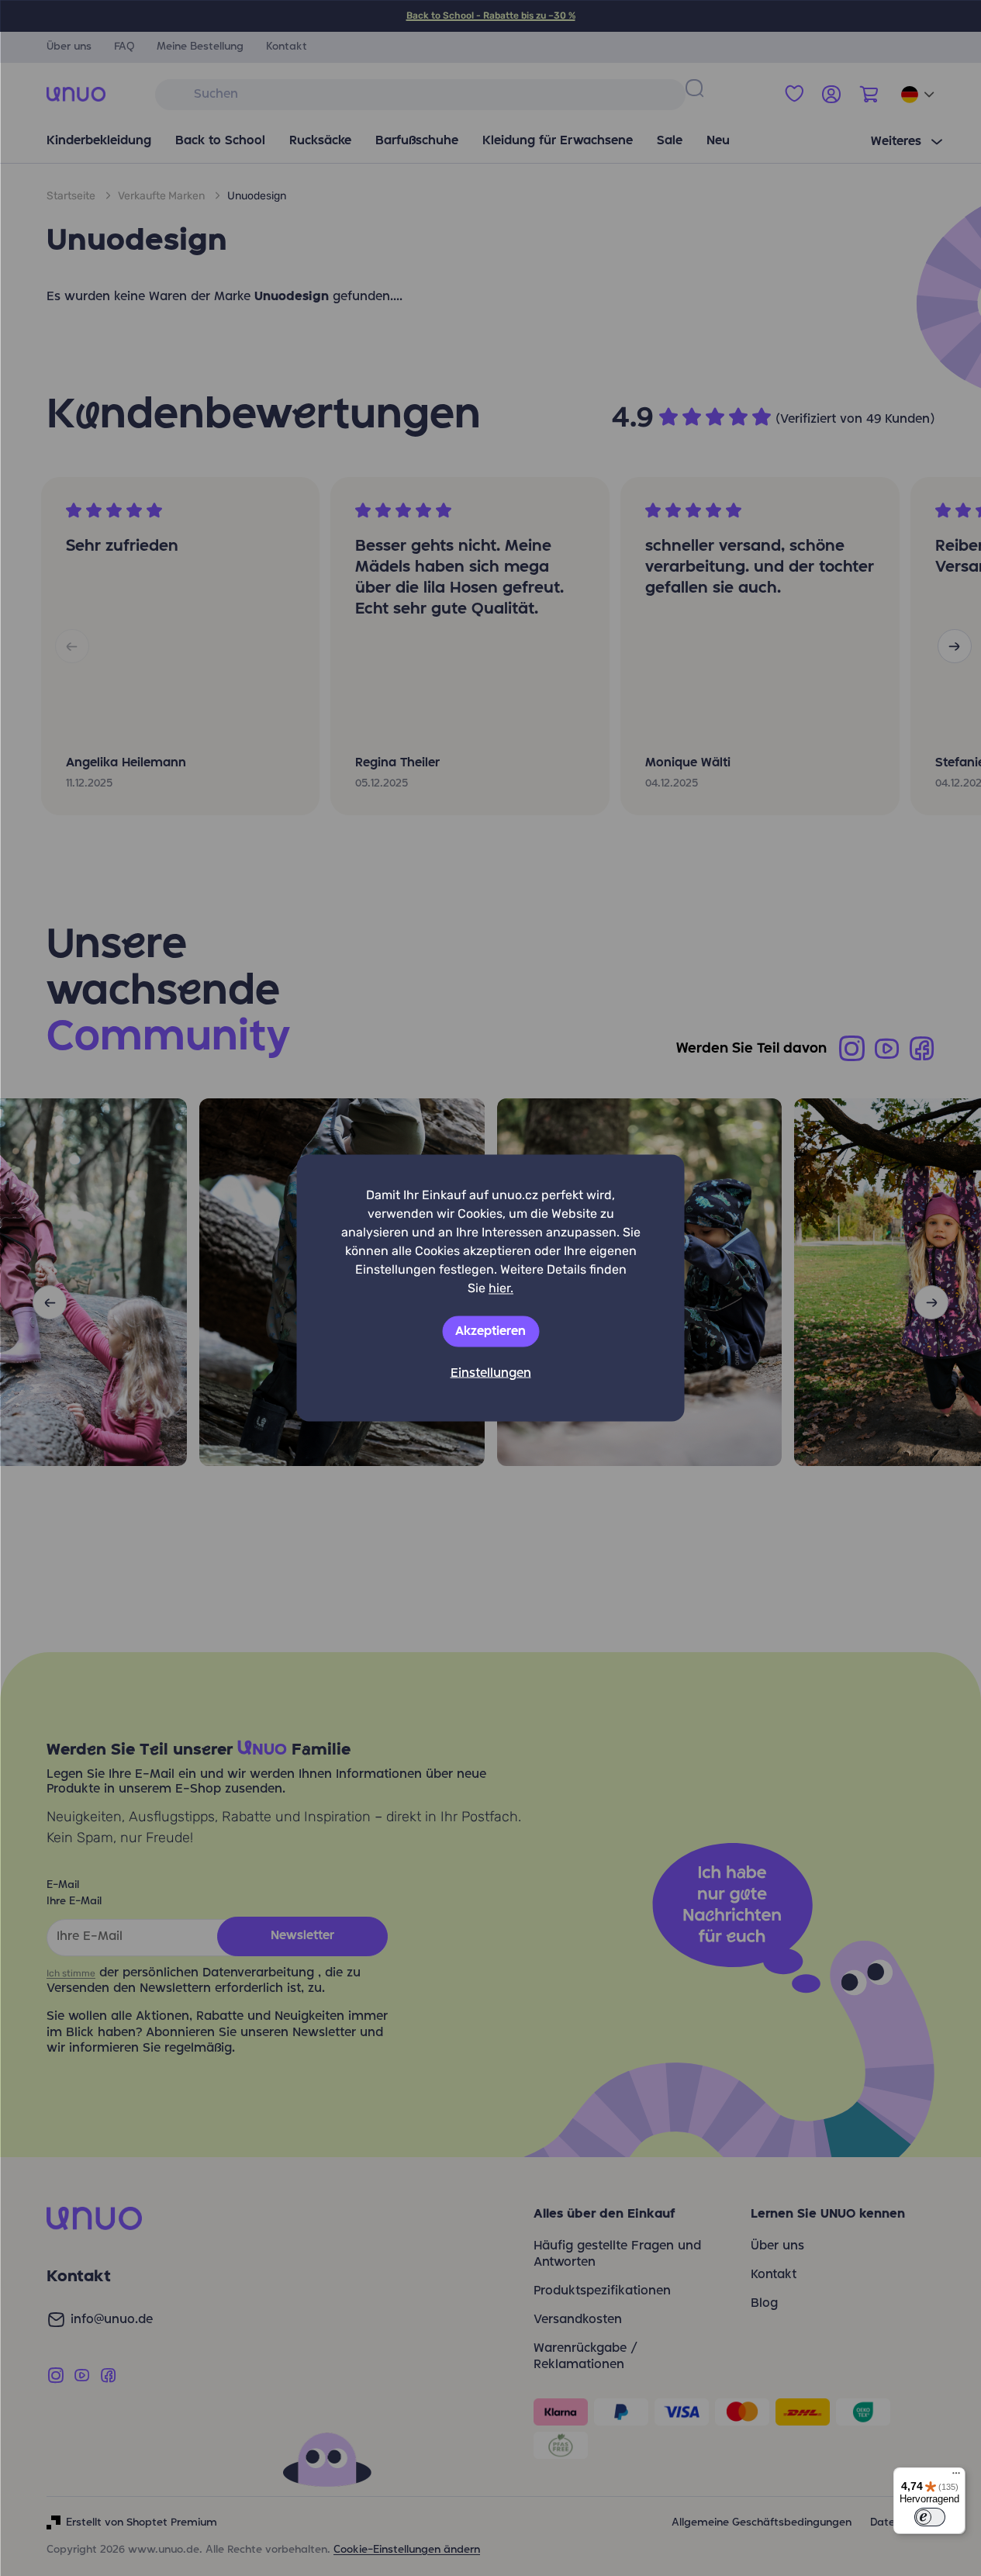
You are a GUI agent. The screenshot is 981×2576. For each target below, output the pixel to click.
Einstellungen (491, 1374)
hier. (501, 1288)
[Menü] (956, 2477)
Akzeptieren (490, 1332)
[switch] (930, 2517)
